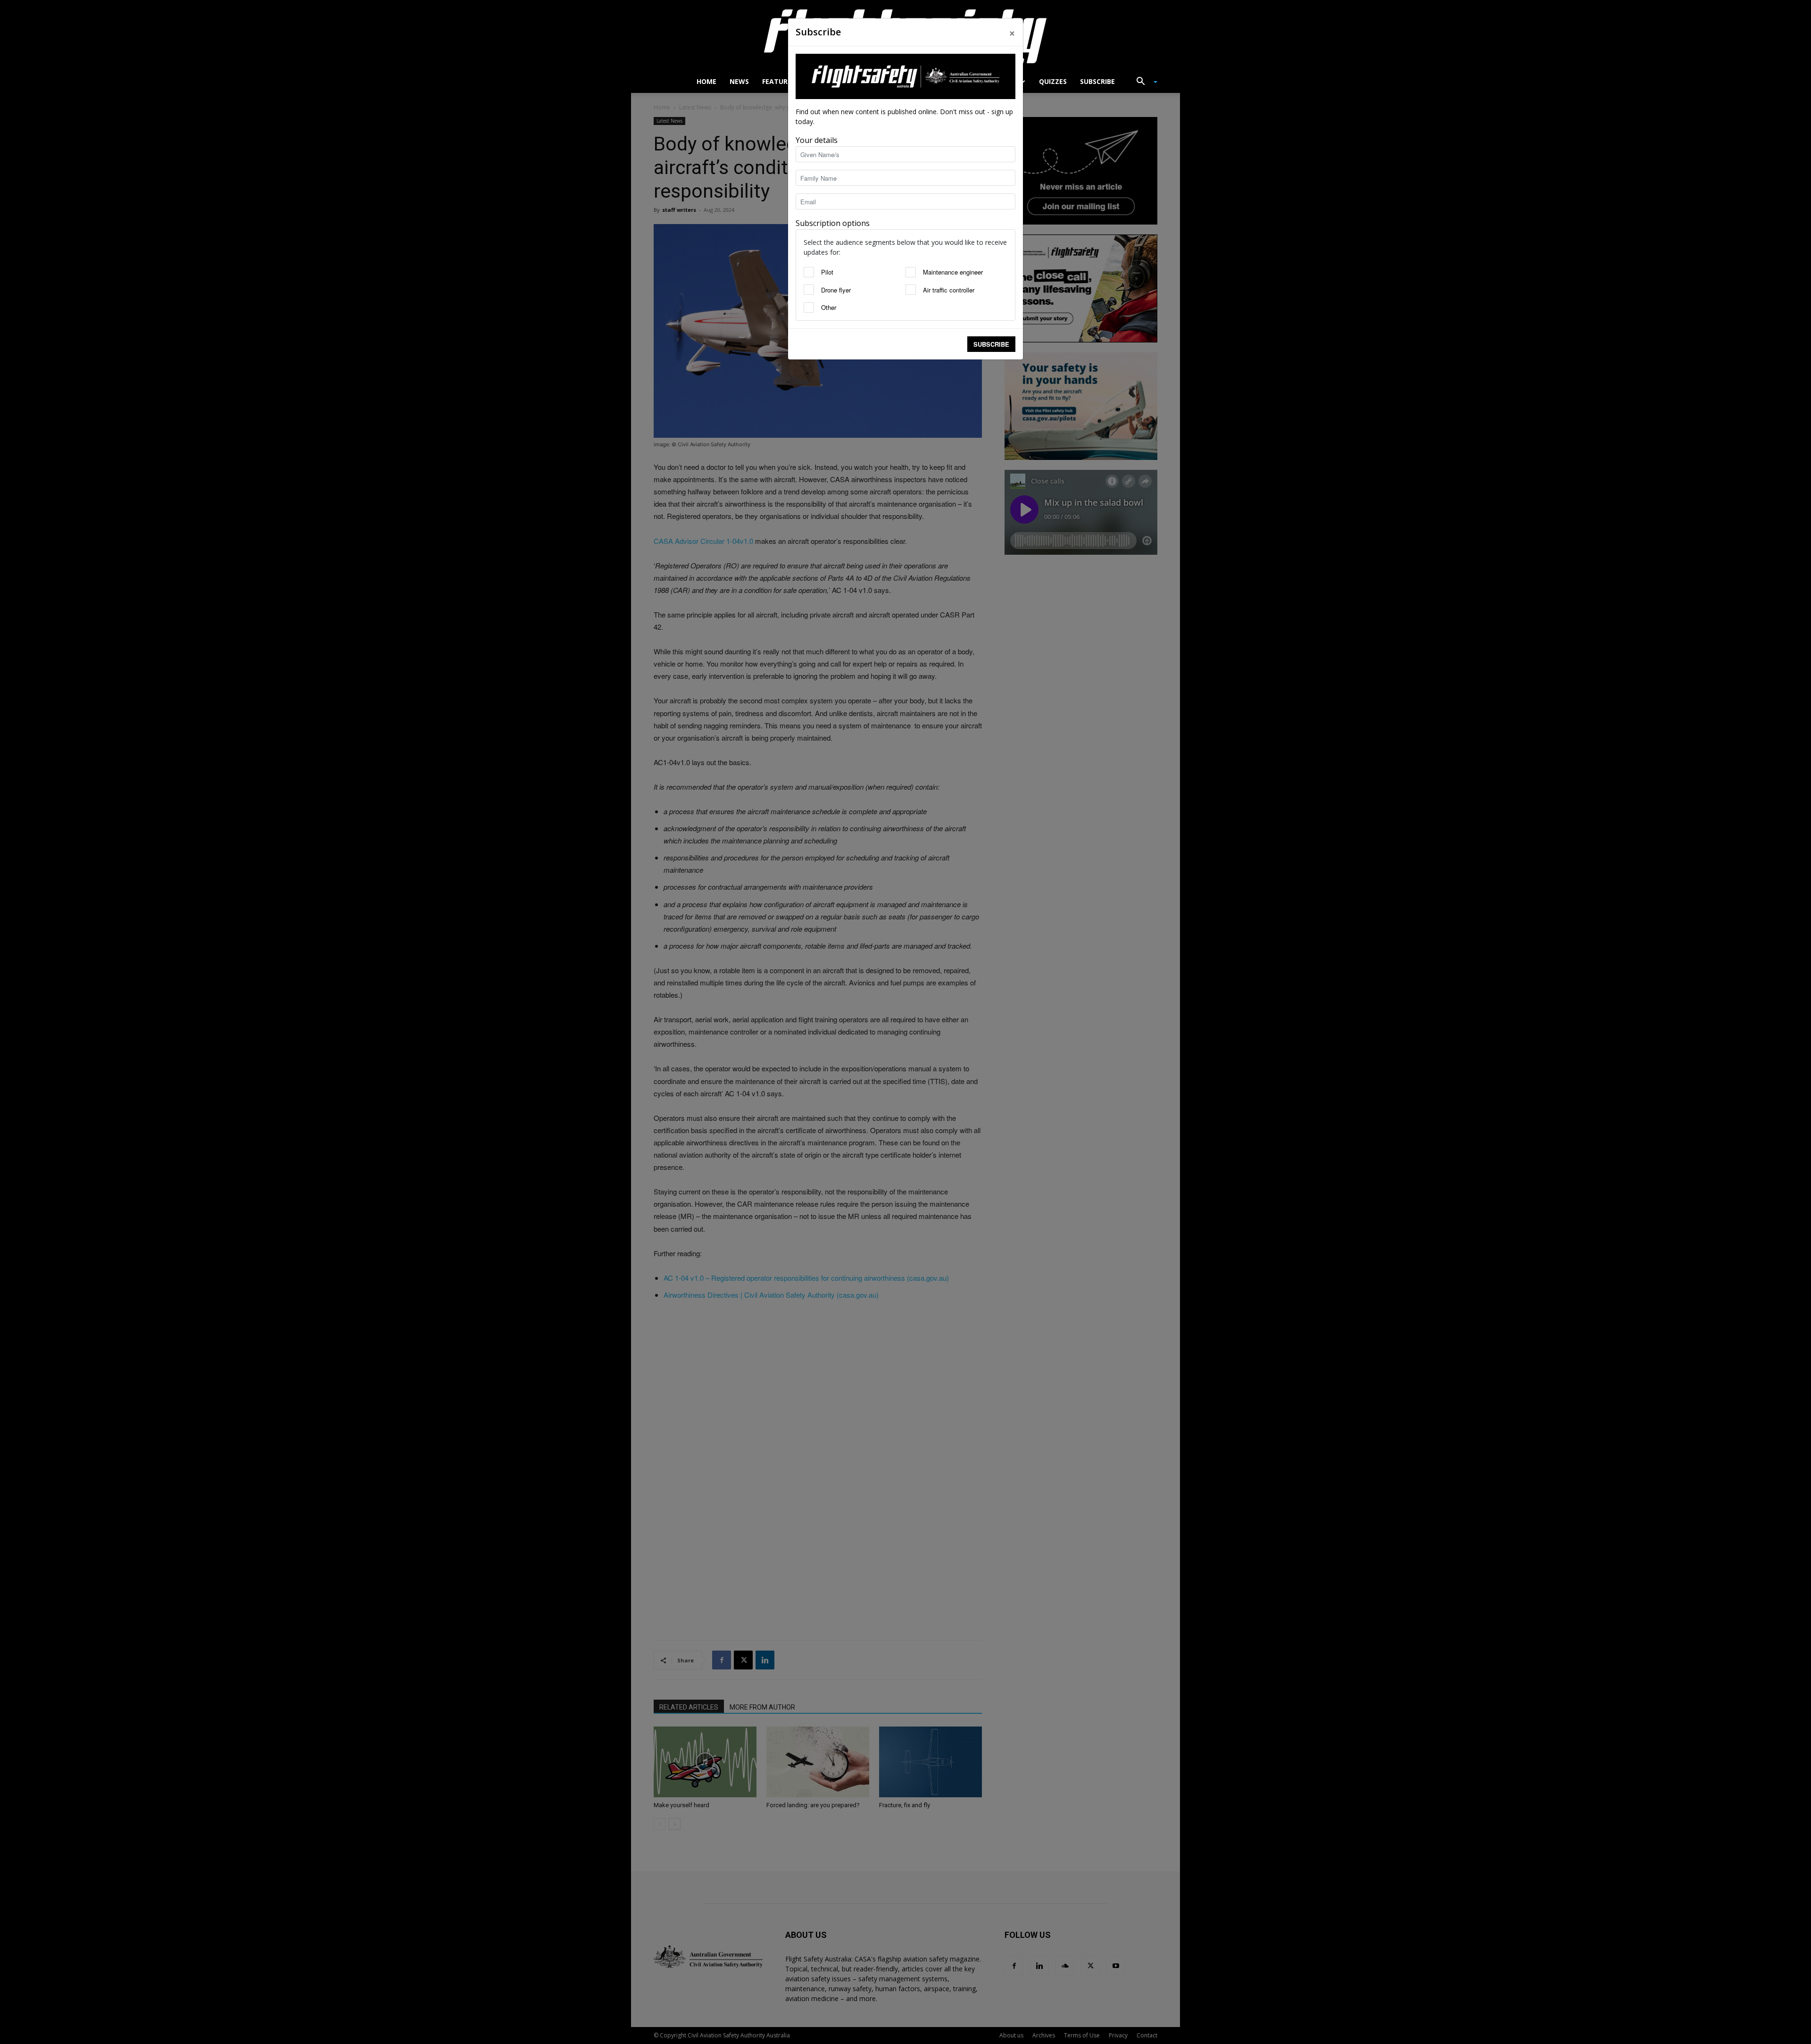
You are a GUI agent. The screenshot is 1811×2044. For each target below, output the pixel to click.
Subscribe (991, 344)
